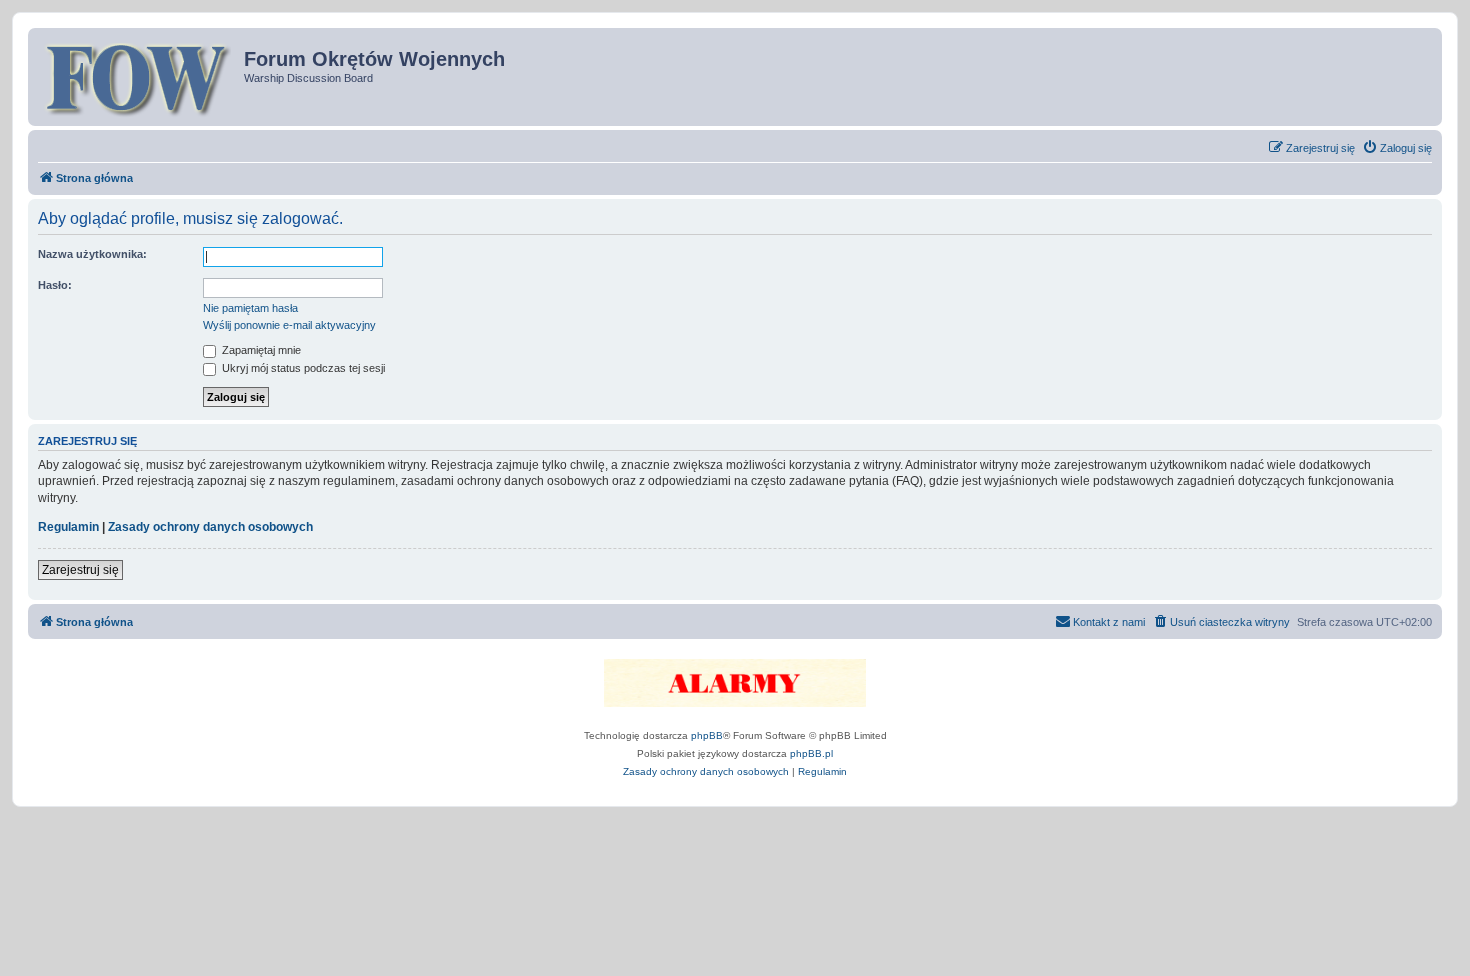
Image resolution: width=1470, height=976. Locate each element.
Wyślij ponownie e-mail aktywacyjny (289, 325)
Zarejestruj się (80, 570)
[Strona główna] (138, 77)
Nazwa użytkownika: (92, 254)
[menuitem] (1397, 148)
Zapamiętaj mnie (260, 350)
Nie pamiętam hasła (250, 308)
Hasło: (55, 285)
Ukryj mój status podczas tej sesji (302, 368)
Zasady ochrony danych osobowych (210, 527)
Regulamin (68, 527)
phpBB (707, 735)
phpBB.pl (811, 753)
